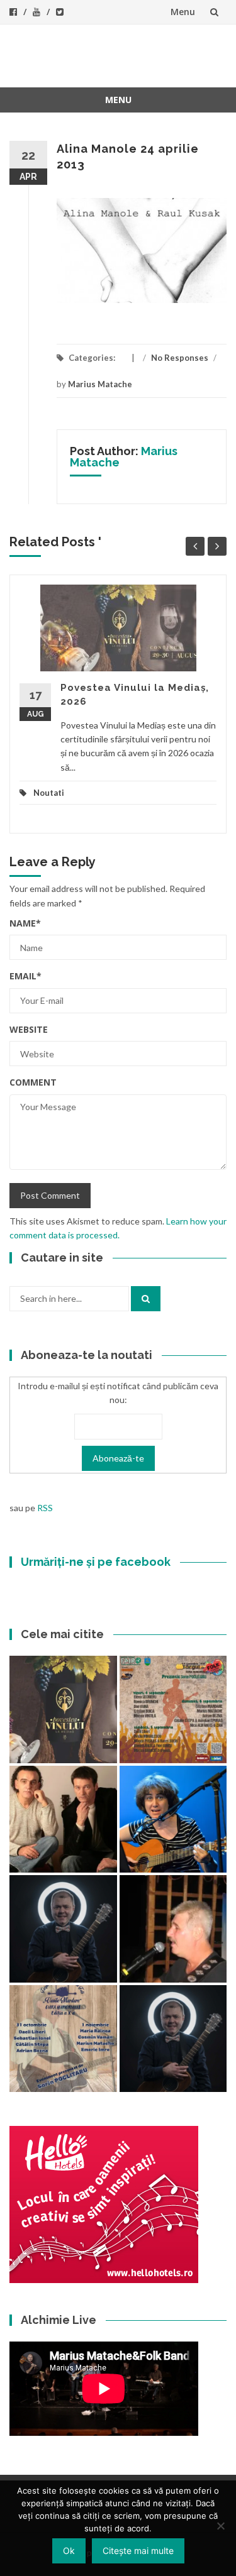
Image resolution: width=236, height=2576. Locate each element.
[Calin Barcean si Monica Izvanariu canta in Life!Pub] (63, 1929)
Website (29, 1029)
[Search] (146, 1299)
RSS (45, 1508)
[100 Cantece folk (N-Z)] (63, 1819)
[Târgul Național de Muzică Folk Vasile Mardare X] (63, 2039)
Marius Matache (100, 384)
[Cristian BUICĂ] (173, 1929)
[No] (220, 2526)
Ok (69, 2551)
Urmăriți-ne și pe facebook (96, 1562)
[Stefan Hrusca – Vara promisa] (173, 2039)
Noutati (49, 793)
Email (25, 976)
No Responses (180, 358)
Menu (183, 12)
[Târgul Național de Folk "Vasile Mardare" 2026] (173, 1709)
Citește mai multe (138, 2551)
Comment (33, 1082)
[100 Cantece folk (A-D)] (173, 1819)
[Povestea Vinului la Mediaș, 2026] (63, 1709)
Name (25, 923)
